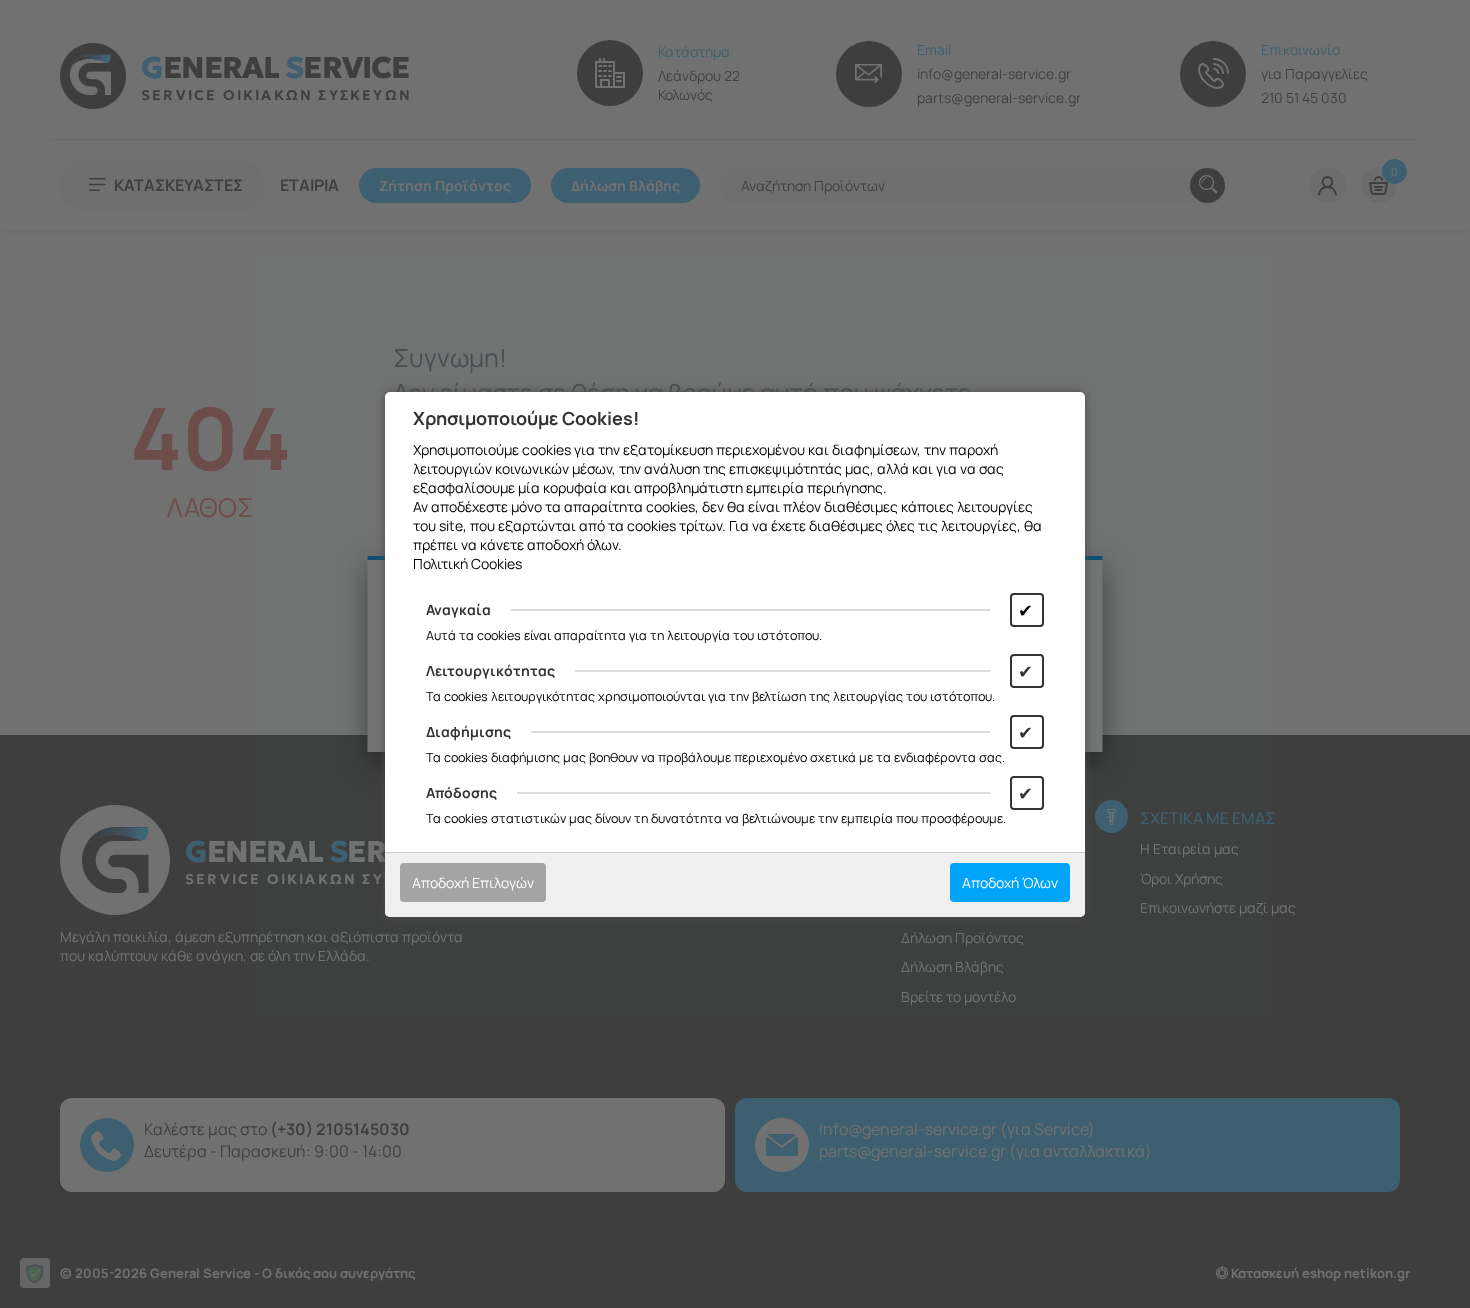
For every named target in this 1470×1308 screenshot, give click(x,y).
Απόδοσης (461, 792)
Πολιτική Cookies (467, 563)
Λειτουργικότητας (490, 670)
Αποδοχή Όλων (1010, 882)
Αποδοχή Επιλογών (473, 882)
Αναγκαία (458, 609)
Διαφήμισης (468, 731)
